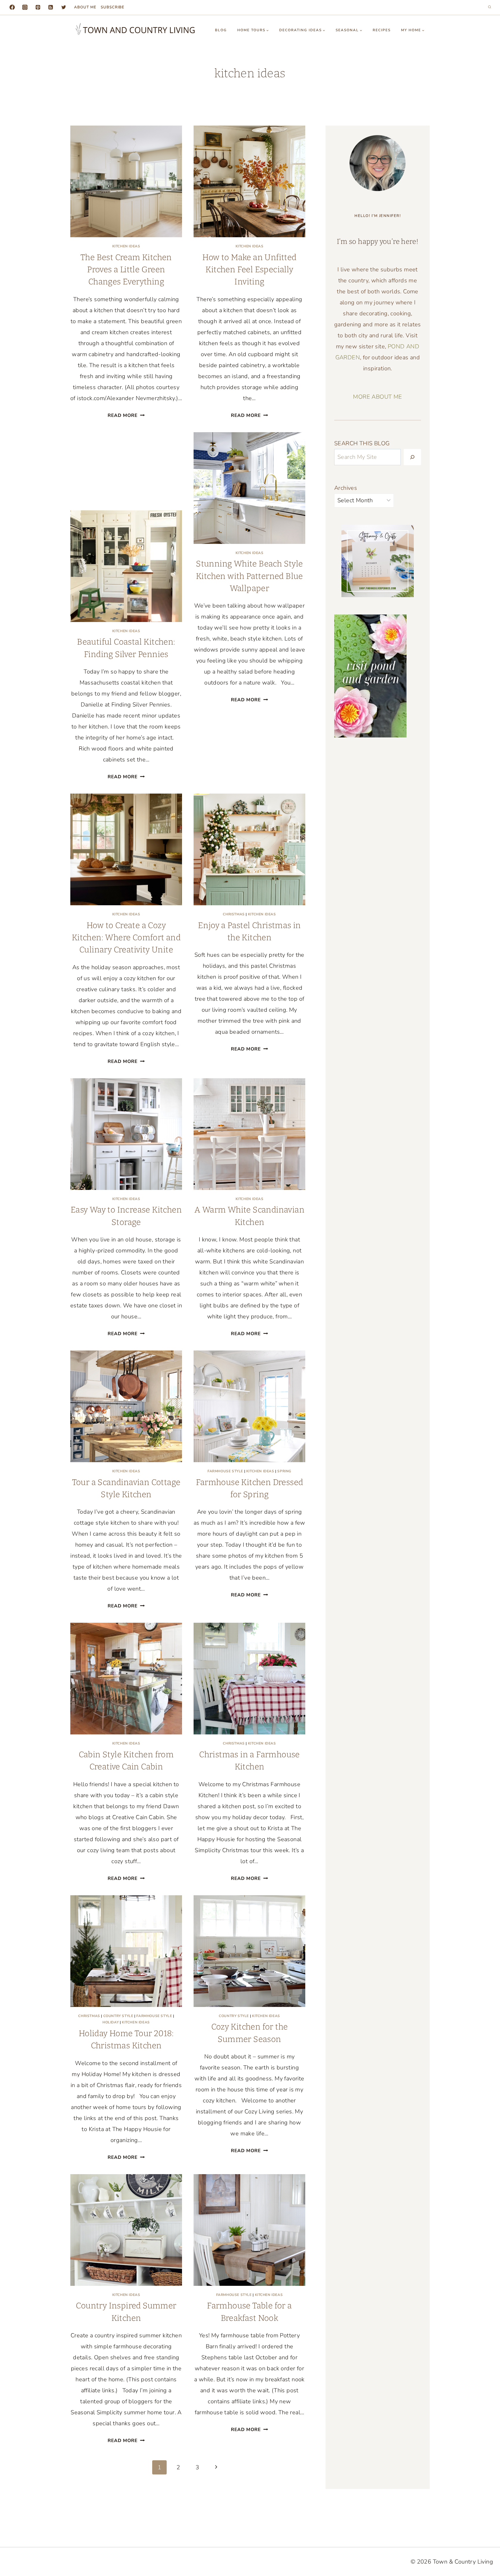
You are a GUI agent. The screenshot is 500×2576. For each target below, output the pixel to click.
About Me (85, 7)
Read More (126, 415)
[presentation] (126, 181)
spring (284, 1471)
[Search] (412, 457)
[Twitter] (64, 7)
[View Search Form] (490, 7)
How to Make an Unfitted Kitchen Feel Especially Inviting (249, 270)
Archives (346, 488)
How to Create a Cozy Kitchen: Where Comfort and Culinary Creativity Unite (126, 938)
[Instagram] (25, 7)
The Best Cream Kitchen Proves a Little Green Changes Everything (126, 270)
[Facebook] (12, 7)
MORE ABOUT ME (377, 397)
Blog (221, 30)
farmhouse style (225, 1471)
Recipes (382, 30)
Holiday (111, 2022)
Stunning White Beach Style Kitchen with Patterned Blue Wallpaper (249, 576)
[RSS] (51, 7)
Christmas (234, 914)
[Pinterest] (38, 7)
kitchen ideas (126, 246)
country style (118, 2016)
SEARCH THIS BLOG (362, 443)
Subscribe (113, 7)
